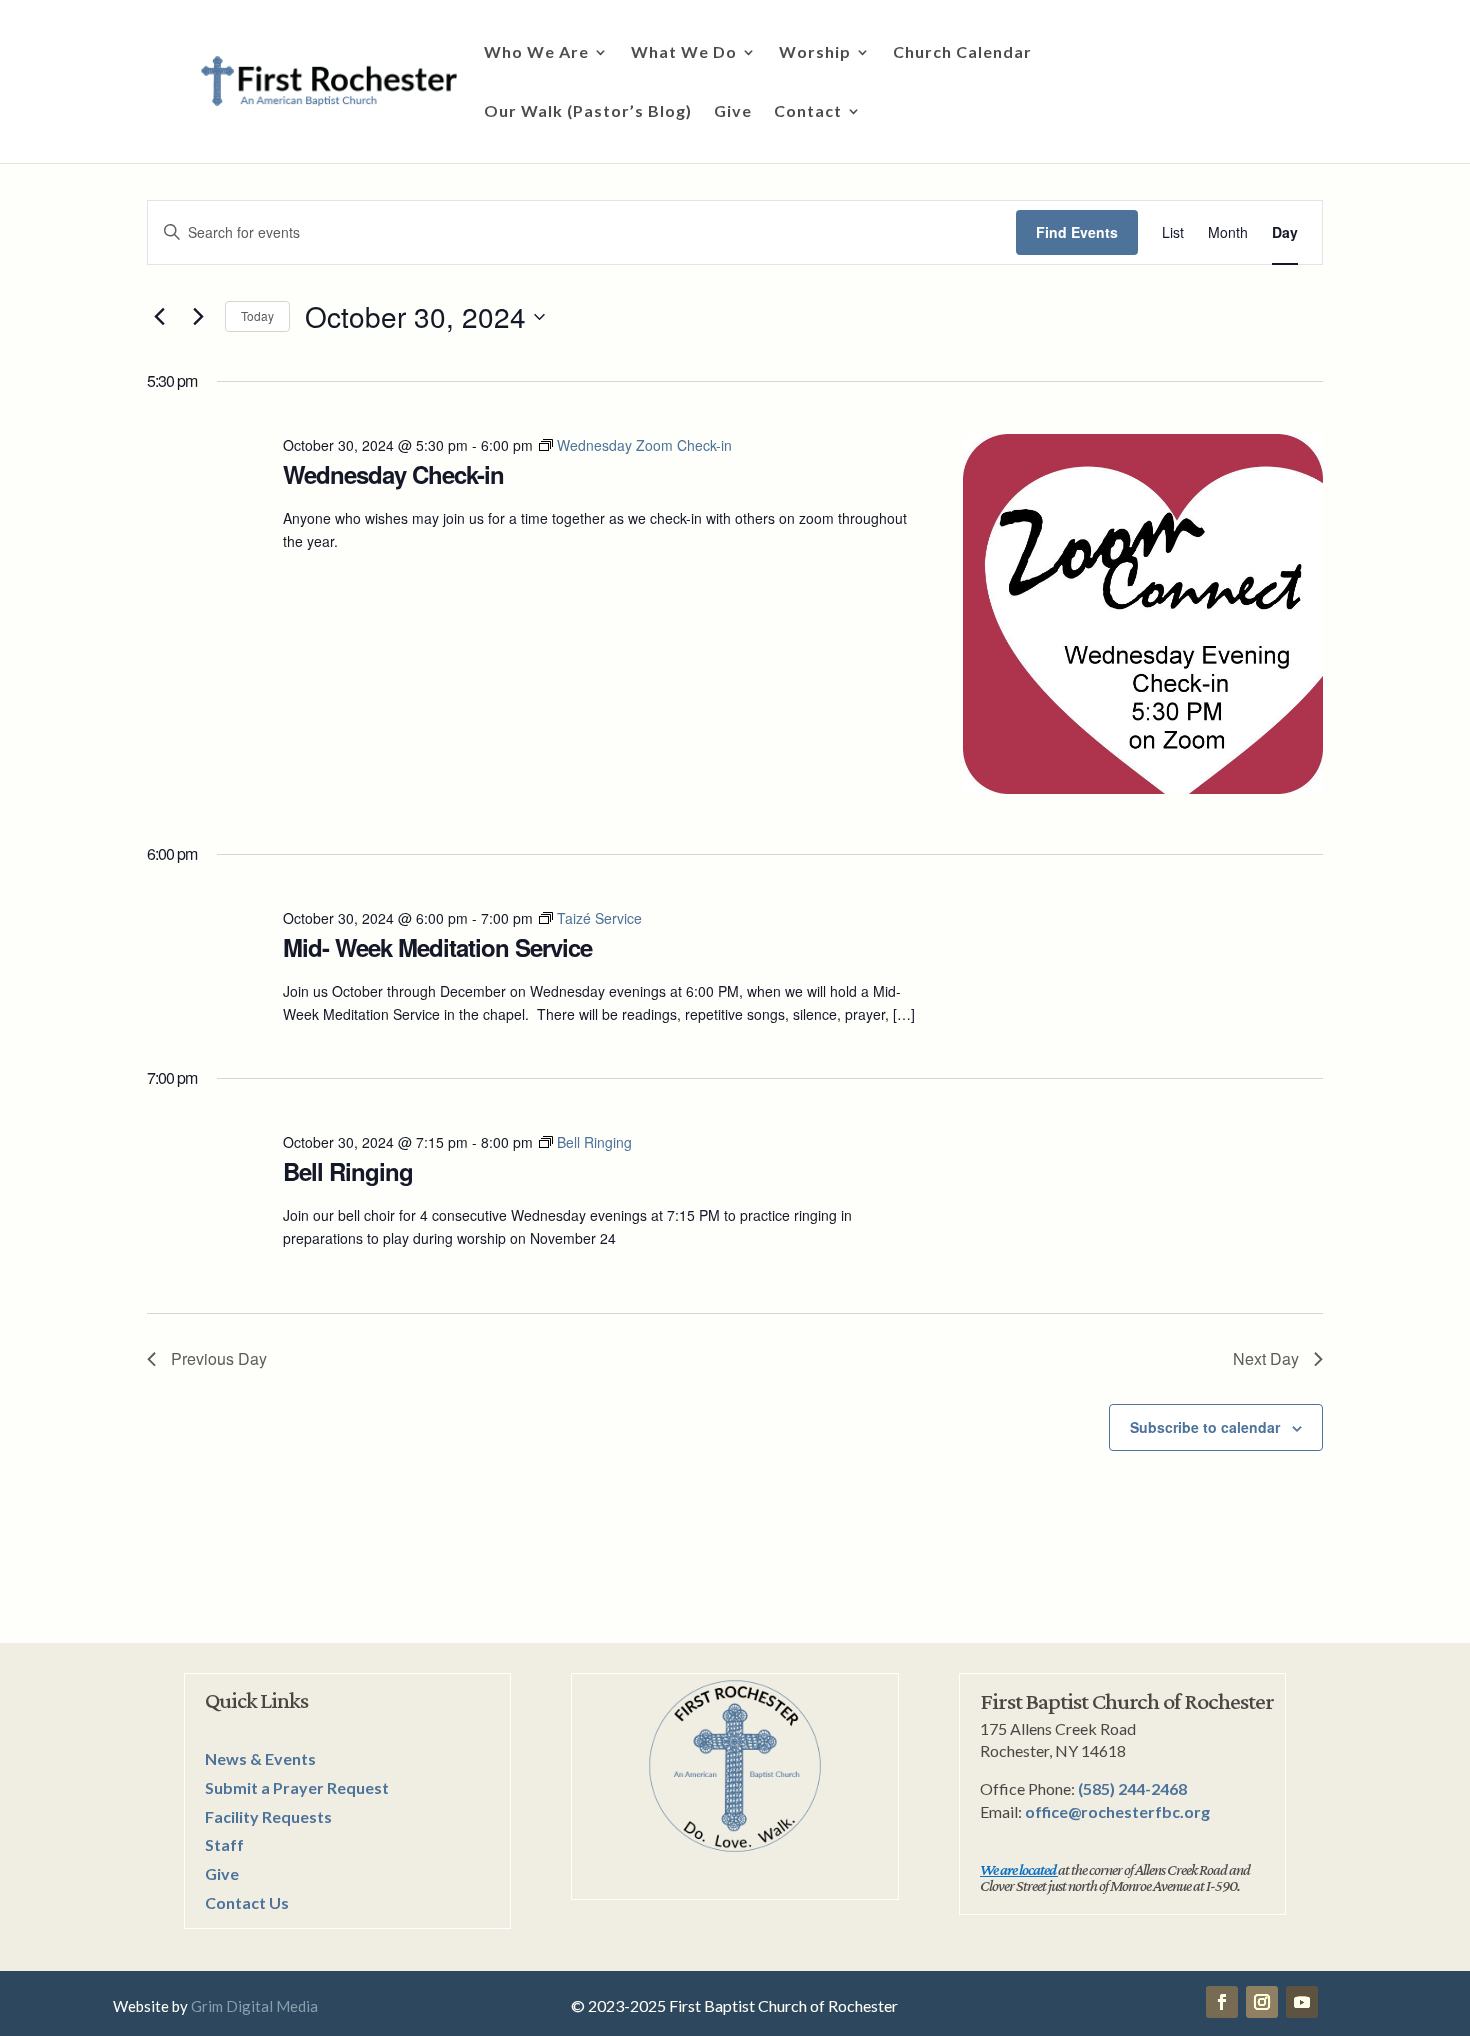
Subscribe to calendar (1205, 1427)
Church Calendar (962, 53)
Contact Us (247, 1902)
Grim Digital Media (254, 2006)
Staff (224, 1844)
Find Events (1077, 232)
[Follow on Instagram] (1262, 2002)
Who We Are (536, 53)
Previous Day (219, 1358)
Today (257, 315)
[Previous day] (159, 317)
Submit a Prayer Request (297, 1787)
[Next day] (198, 317)
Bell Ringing (348, 1171)
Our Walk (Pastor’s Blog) (588, 112)
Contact (808, 112)
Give (733, 112)
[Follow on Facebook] (1222, 2002)
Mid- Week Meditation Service (437, 947)
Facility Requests (268, 1816)
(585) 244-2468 (1132, 1788)
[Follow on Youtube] (1302, 2002)
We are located (1018, 1869)
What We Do (684, 53)
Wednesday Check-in (393, 474)
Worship (815, 53)
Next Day (1266, 1358)
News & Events (260, 1758)
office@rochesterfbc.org (1117, 1811)
